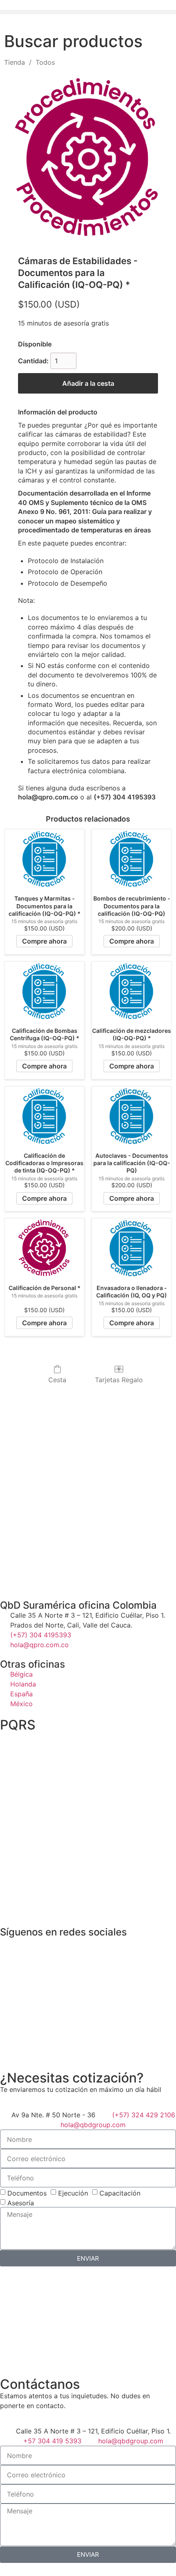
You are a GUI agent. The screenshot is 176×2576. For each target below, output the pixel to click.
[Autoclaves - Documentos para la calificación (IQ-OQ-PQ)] (132, 1116)
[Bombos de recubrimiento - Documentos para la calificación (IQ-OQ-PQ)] (132, 859)
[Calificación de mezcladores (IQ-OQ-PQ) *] (132, 991)
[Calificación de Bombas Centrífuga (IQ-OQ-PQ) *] (44, 991)
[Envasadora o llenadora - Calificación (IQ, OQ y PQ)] (132, 1248)
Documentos (27, 2193)
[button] (88, 12)
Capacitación (120, 2193)
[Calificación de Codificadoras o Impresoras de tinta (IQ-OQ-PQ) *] (44, 1116)
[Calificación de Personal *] (44, 1248)
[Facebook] (10, 1947)
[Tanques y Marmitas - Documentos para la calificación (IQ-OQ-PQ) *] (44, 859)
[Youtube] (78, 1947)
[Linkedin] (33, 1947)
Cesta (57, 1380)
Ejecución (73, 2193)
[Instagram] (55, 1947)
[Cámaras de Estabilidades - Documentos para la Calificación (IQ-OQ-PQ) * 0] (88, 159)
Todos (45, 62)
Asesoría (21, 2203)
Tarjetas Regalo (119, 1380)
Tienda (15, 62)
